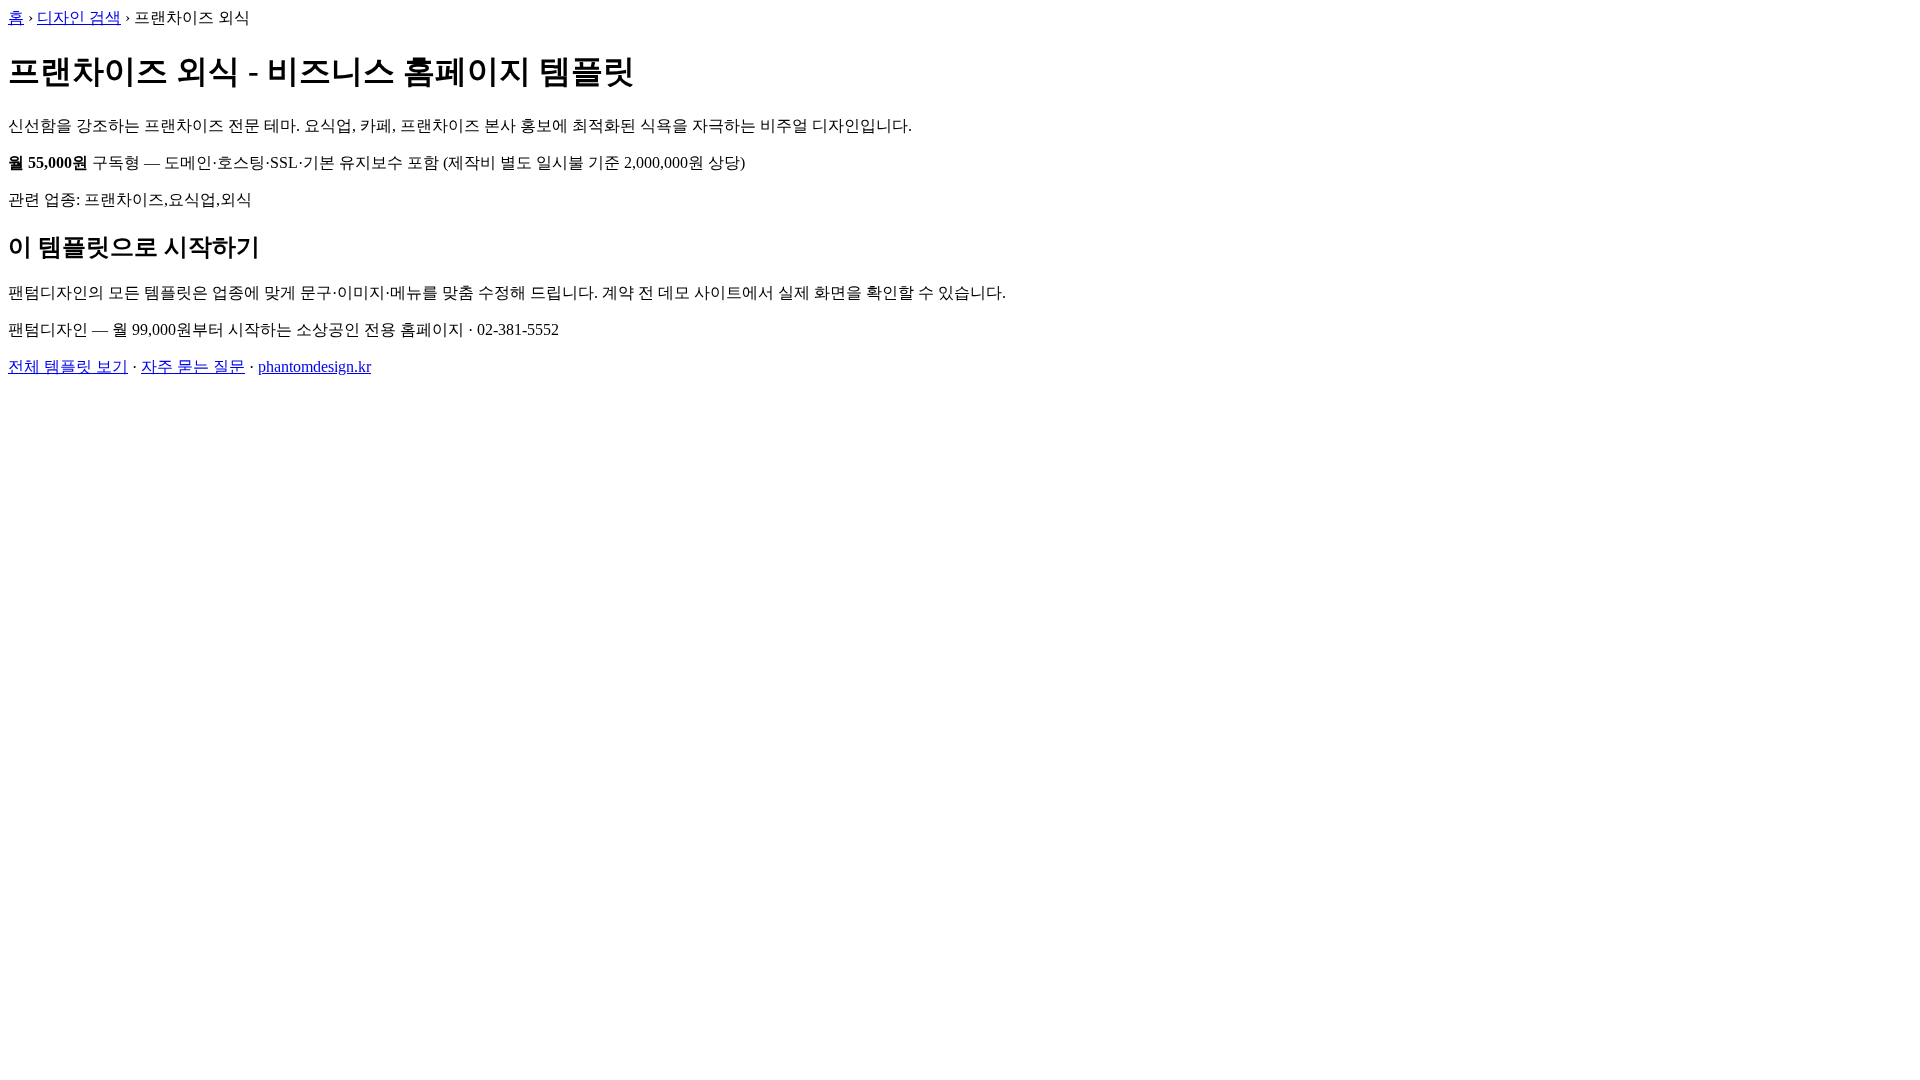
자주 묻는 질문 (193, 366)
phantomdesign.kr (314, 366)
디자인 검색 (79, 17)
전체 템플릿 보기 (68, 366)
